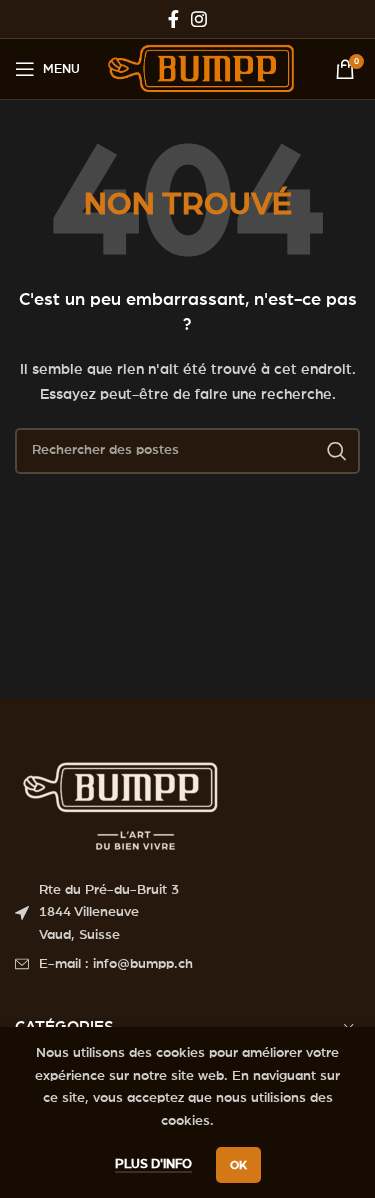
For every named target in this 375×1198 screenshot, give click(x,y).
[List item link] (187, 964)
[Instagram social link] (199, 19)
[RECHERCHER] (337, 451)
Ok (238, 1165)
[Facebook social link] (173, 19)
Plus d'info (153, 1164)
